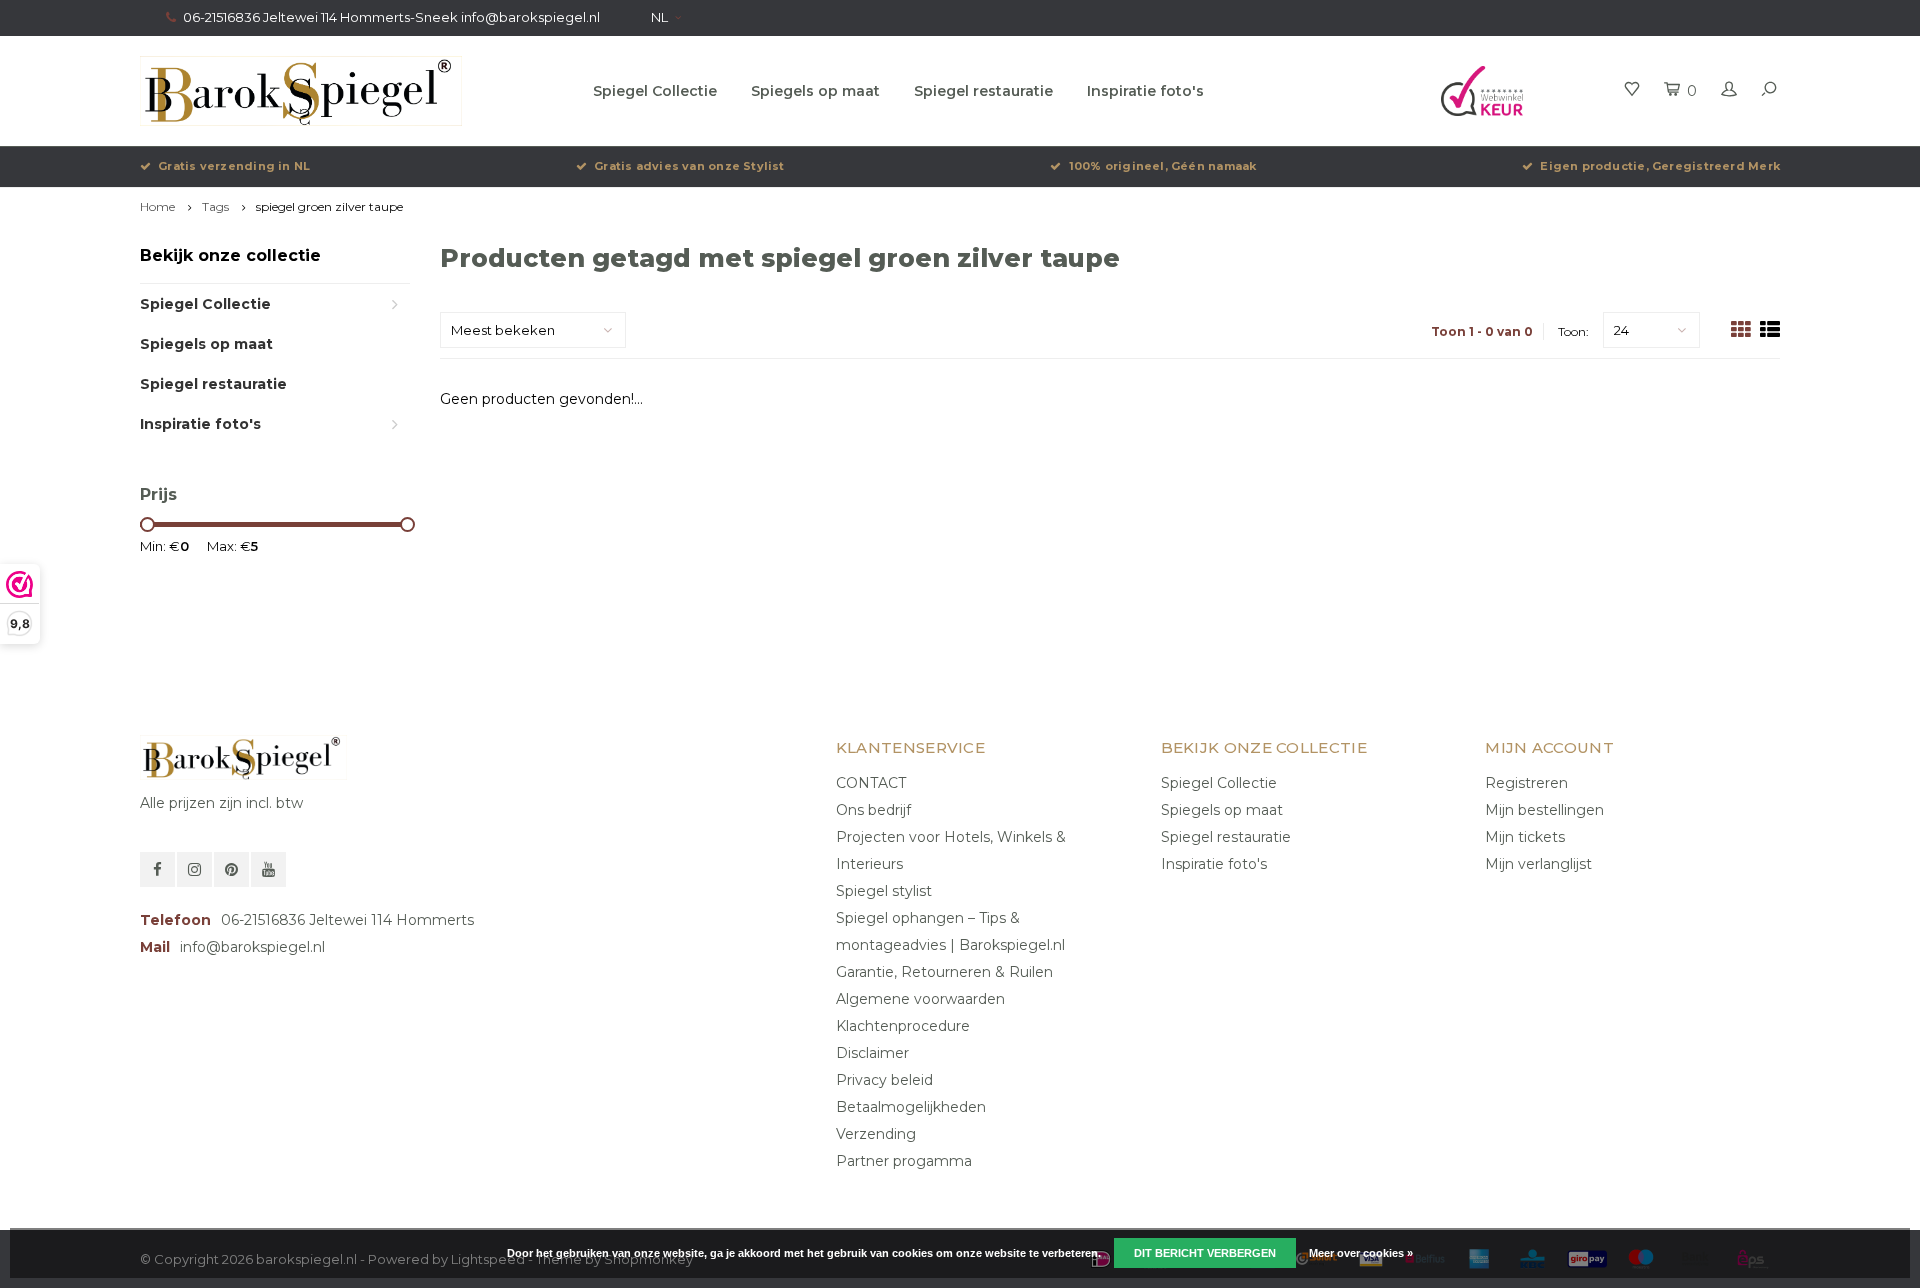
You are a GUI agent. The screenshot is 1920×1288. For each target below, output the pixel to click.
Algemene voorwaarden (920, 999)
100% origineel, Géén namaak (1162, 166)
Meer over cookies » (1361, 1253)
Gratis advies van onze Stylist (689, 166)
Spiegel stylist (884, 891)
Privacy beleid (884, 1080)
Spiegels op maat (815, 91)
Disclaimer (872, 1053)
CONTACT (871, 783)
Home (157, 206)
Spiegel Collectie (655, 91)
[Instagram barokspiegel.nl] (194, 869)
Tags (215, 206)
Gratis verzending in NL (234, 166)
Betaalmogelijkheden (911, 1107)
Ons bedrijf (873, 810)
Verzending (876, 1134)
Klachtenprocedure (903, 1026)
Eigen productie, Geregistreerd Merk (1660, 166)
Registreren (1526, 783)
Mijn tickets (1525, 837)
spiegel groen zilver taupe (329, 206)
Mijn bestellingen (1544, 810)
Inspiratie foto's (1145, 91)
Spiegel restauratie (983, 91)
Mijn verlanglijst (1538, 864)
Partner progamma (904, 1161)
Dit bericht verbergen (1205, 1253)
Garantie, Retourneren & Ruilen (944, 972)
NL (659, 17)
